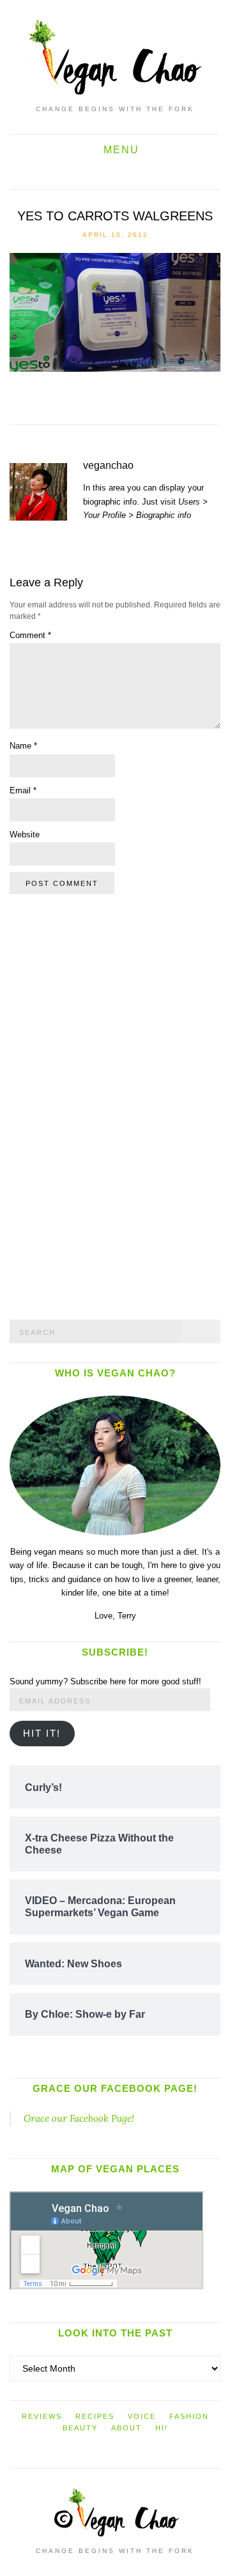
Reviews (42, 2416)
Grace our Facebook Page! (115, 2088)
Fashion (189, 2416)
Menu (119, 150)
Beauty (80, 2428)
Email (23, 790)
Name (23, 746)
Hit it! (42, 1734)
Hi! (162, 2428)
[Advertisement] (105, 1105)
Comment (30, 635)
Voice (142, 2416)
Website (25, 835)
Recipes (95, 2416)
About (126, 2428)
